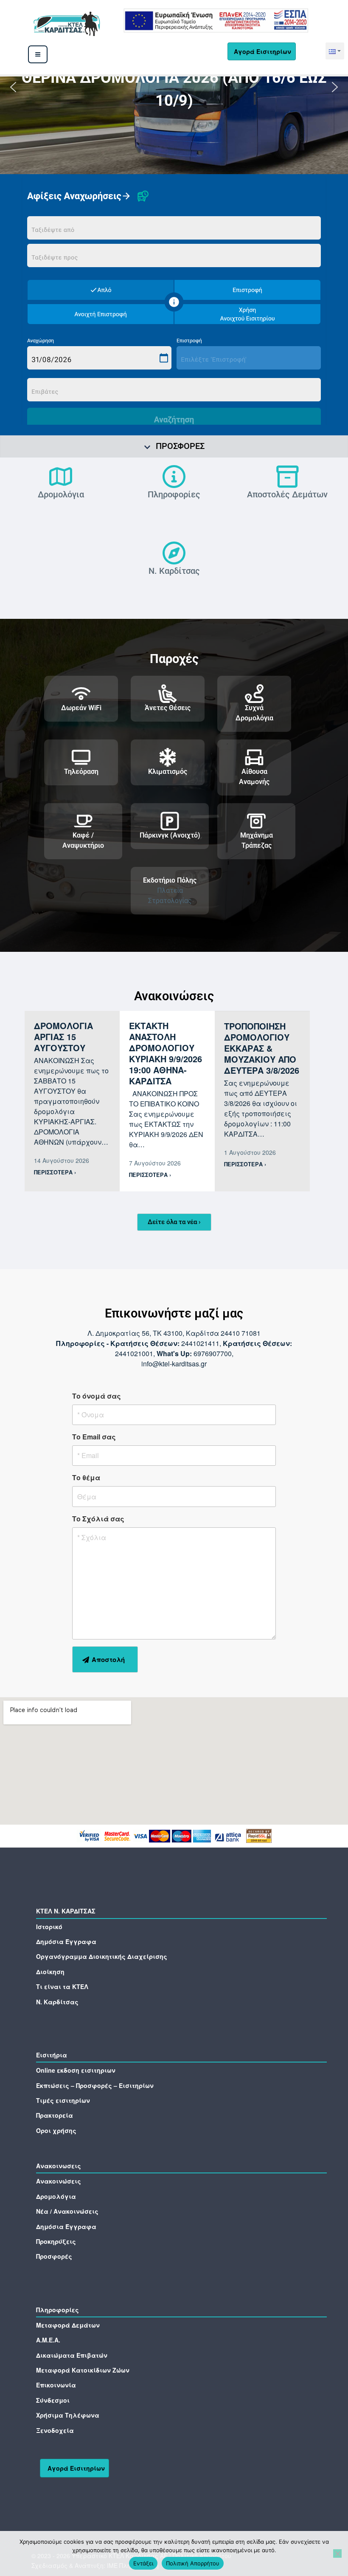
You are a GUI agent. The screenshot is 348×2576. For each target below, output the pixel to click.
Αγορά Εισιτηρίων (262, 51)
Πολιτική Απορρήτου (193, 2563)
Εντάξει (143, 2563)
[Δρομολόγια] (61, 477)
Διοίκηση (50, 1972)
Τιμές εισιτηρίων (63, 2100)
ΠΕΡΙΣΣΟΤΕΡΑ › (55, 1172)
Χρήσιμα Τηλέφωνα (68, 2415)
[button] (335, 51)
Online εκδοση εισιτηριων (76, 2070)
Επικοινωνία (56, 2385)
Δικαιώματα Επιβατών (72, 2355)
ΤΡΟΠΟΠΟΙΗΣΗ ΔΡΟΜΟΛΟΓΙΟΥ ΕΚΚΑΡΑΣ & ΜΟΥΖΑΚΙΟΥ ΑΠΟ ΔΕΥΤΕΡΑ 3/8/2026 (262, 1048)
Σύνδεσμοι (53, 2400)
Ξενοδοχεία (55, 2430)
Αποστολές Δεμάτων (287, 494)
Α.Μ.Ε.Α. (48, 2340)
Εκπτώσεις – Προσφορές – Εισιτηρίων (95, 2085)
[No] (337, 2553)
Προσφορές (180, 446)
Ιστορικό (49, 1927)
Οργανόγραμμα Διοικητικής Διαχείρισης (102, 1956)
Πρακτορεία (55, 2115)
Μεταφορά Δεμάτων (68, 2325)
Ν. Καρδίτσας (174, 571)
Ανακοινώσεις (59, 2181)
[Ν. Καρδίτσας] (174, 553)
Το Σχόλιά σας (98, 1519)
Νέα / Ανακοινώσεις (67, 2211)
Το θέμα (86, 1477)
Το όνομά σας (97, 1396)
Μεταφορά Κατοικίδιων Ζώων (83, 2370)
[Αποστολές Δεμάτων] (287, 477)
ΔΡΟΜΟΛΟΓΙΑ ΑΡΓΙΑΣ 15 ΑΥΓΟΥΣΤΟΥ (63, 1037)
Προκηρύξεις (56, 2241)
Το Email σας (94, 1437)
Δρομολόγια (61, 494)
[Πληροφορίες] (174, 477)
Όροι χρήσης (56, 2130)
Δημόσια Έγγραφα (66, 1941)
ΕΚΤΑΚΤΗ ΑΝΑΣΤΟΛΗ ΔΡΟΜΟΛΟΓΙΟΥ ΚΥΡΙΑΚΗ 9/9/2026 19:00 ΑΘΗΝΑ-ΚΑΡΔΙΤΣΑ (166, 1053)
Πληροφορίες (174, 494)
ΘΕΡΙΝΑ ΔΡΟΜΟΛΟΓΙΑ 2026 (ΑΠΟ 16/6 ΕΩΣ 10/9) (174, 89)
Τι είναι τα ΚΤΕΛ (62, 1986)
